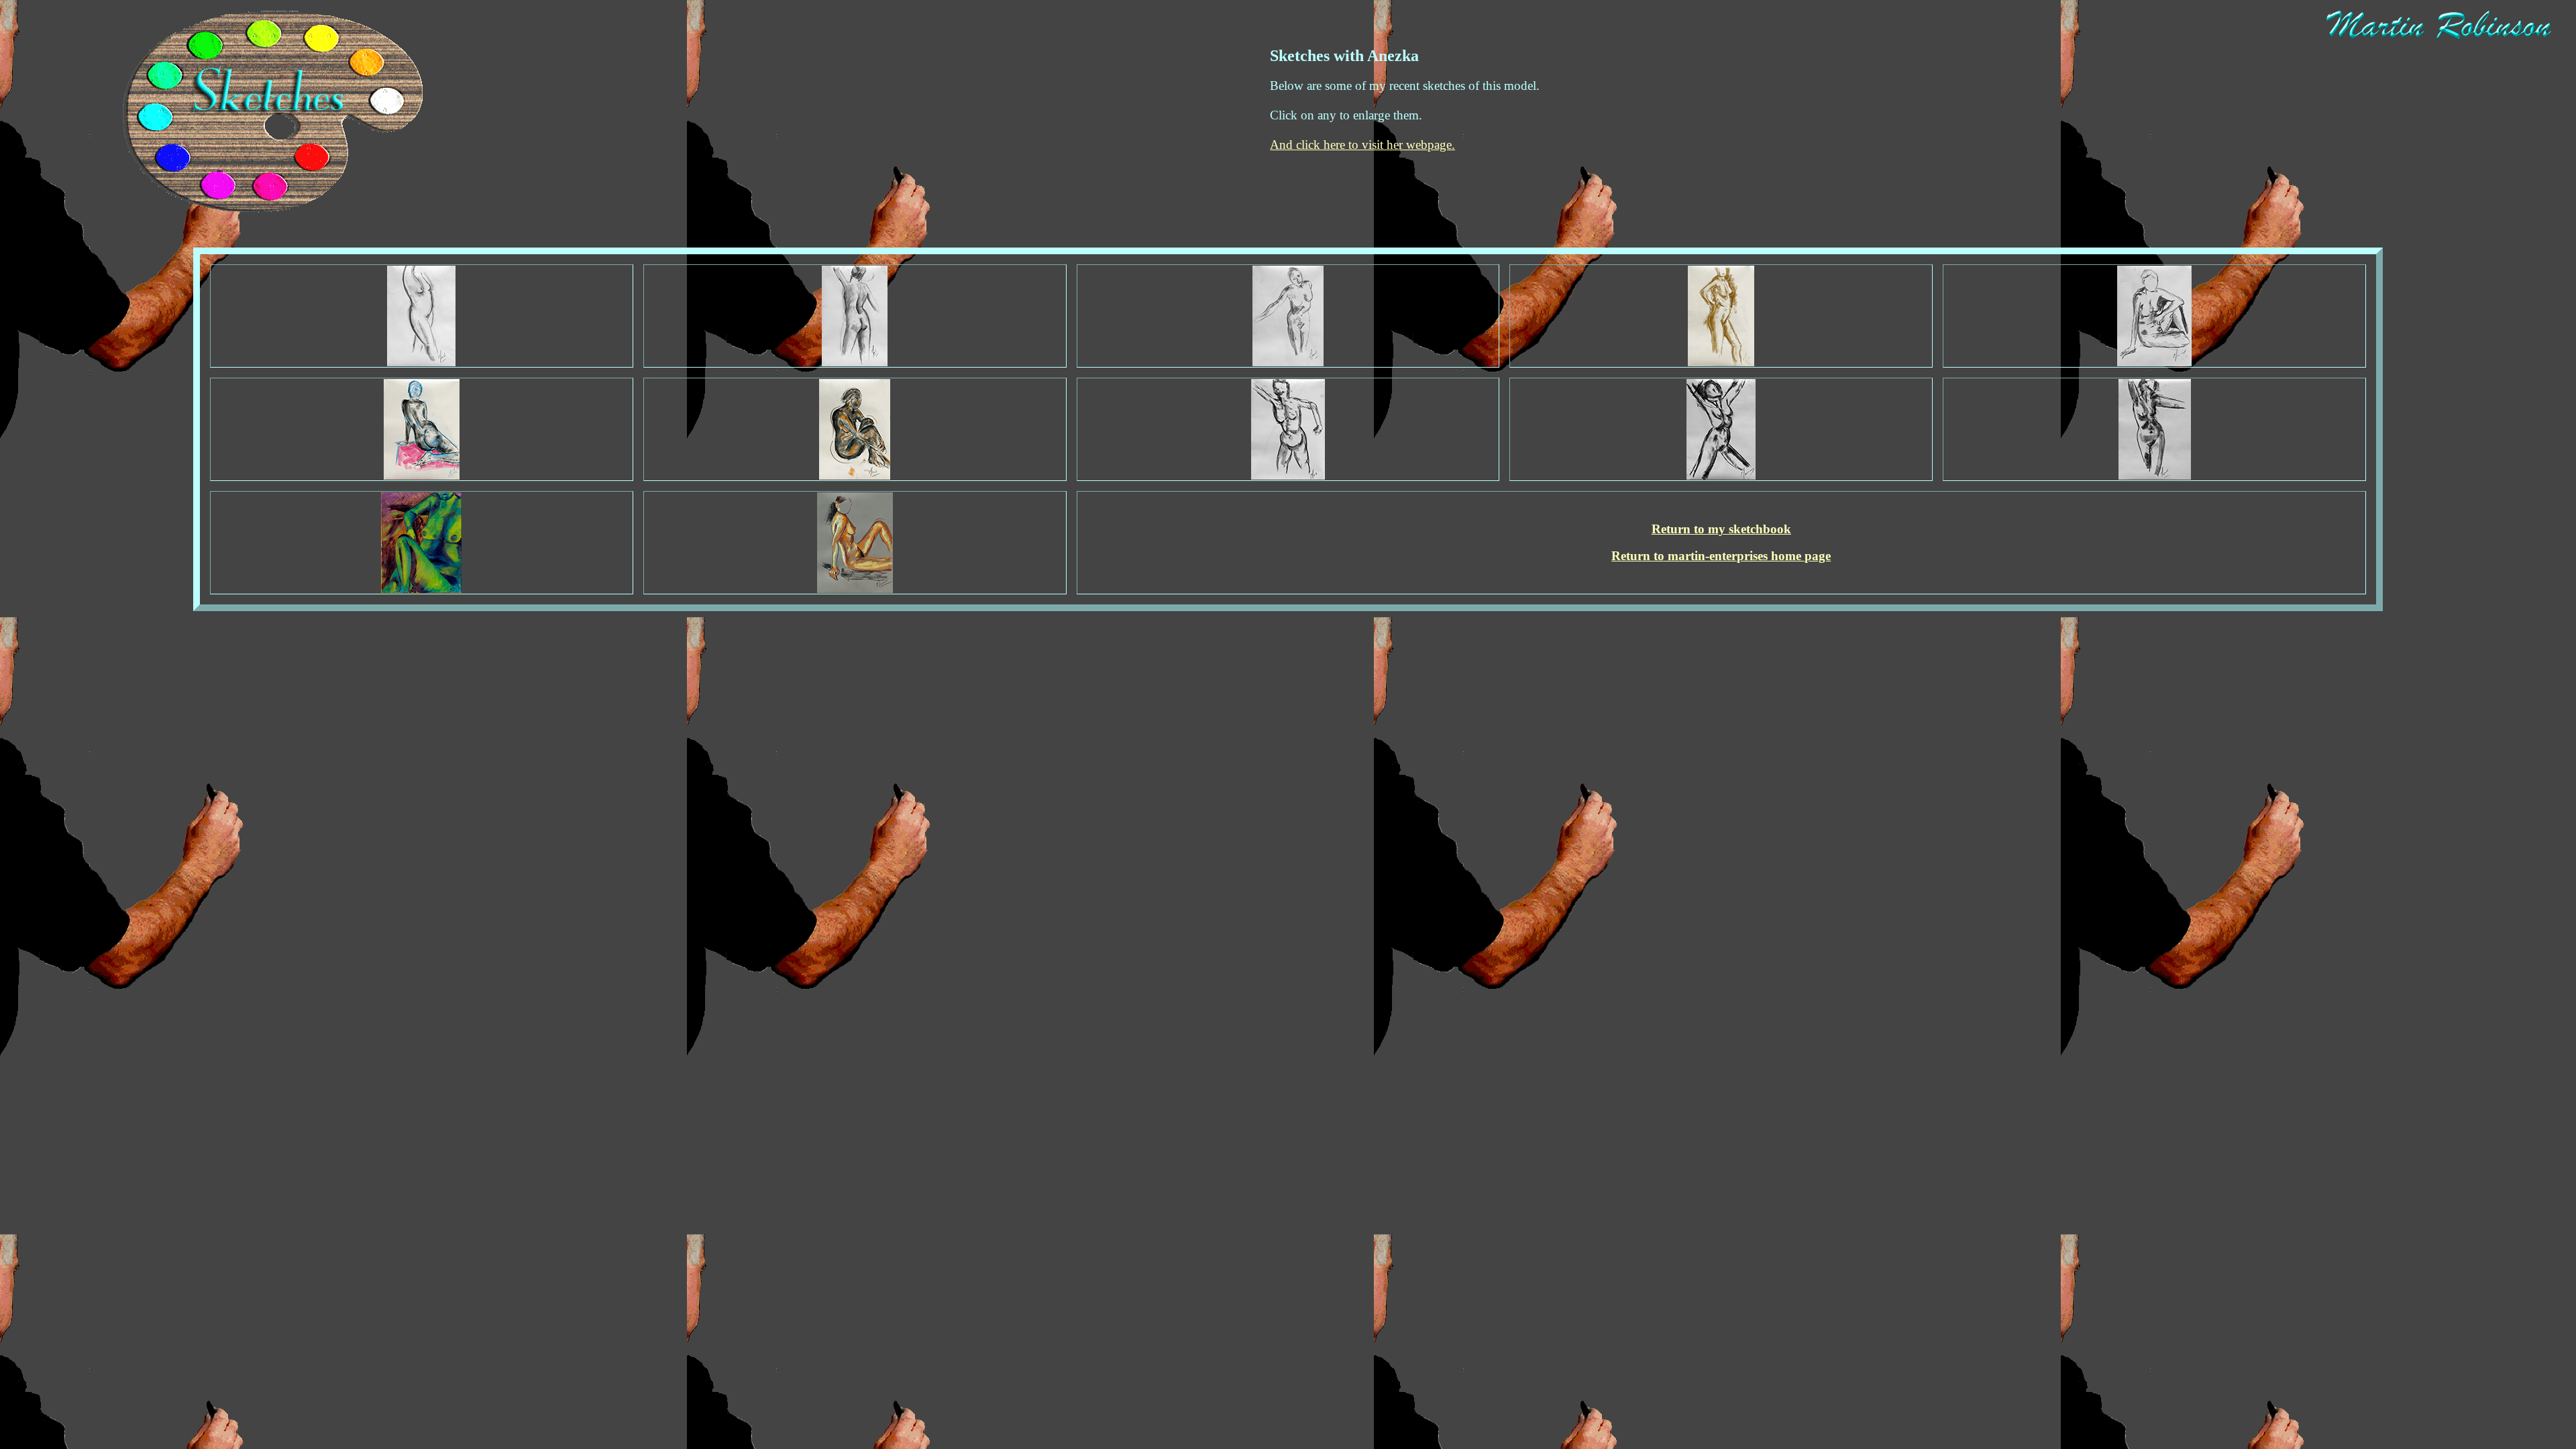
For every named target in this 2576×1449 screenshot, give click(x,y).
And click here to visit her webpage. (1362, 145)
